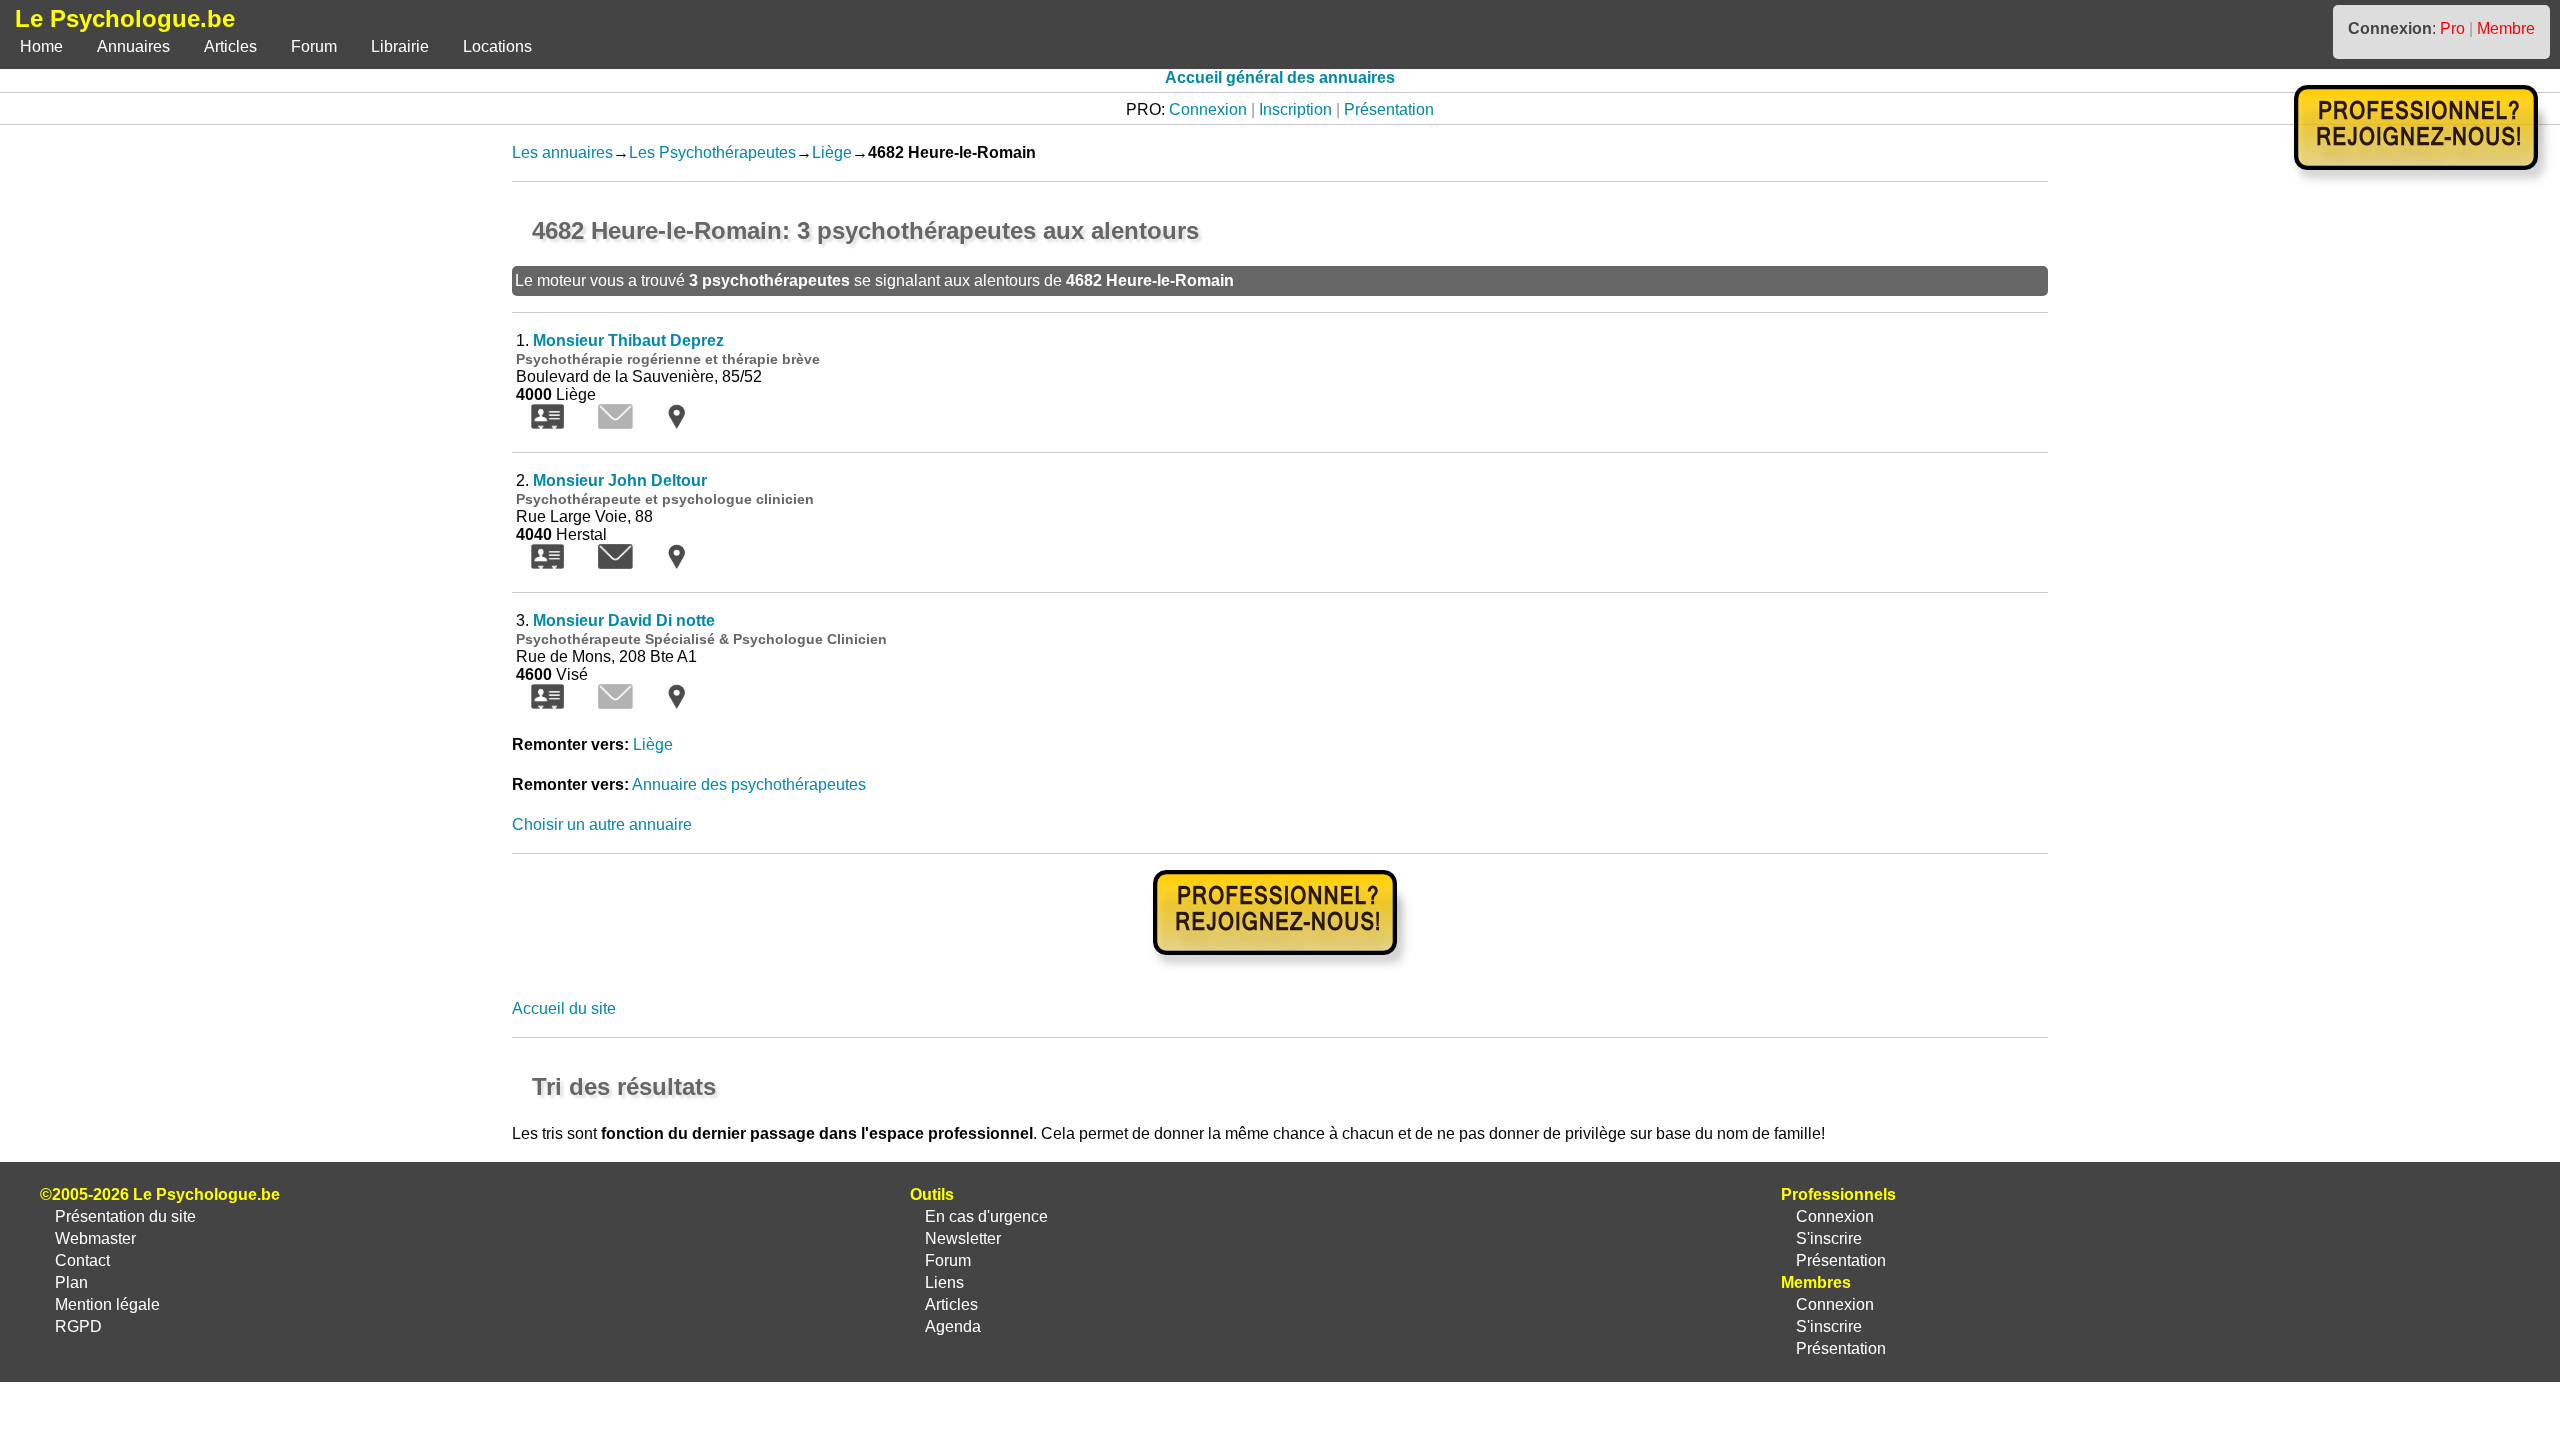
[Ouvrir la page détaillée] (547, 423)
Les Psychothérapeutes (712, 152)
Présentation (1389, 109)
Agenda (953, 1326)
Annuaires (133, 46)
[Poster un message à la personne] (615, 563)
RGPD (78, 1326)
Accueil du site (564, 1008)
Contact (82, 1260)
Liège (832, 152)
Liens (944, 1282)
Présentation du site (125, 1216)
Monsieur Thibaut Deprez (628, 340)
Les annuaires (562, 152)
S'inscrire (1829, 1238)
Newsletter (963, 1238)
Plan (71, 1282)
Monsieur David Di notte (624, 620)
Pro (2452, 28)
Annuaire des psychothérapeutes (749, 784)
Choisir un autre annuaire (602, 824)
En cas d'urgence (986, 1216)
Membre (2506, 28)
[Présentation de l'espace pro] (1280, 968)
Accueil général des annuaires (1280, 77)
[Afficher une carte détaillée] (676, 423)
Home (41, 46)
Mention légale (107, 1304)
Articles (230, 46)
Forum (314, 46)
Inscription (1295, 109)
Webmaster (95, 1238)
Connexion (1208, 109)
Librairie (400, 46)
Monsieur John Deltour (620, 480)
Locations (497, 46)
